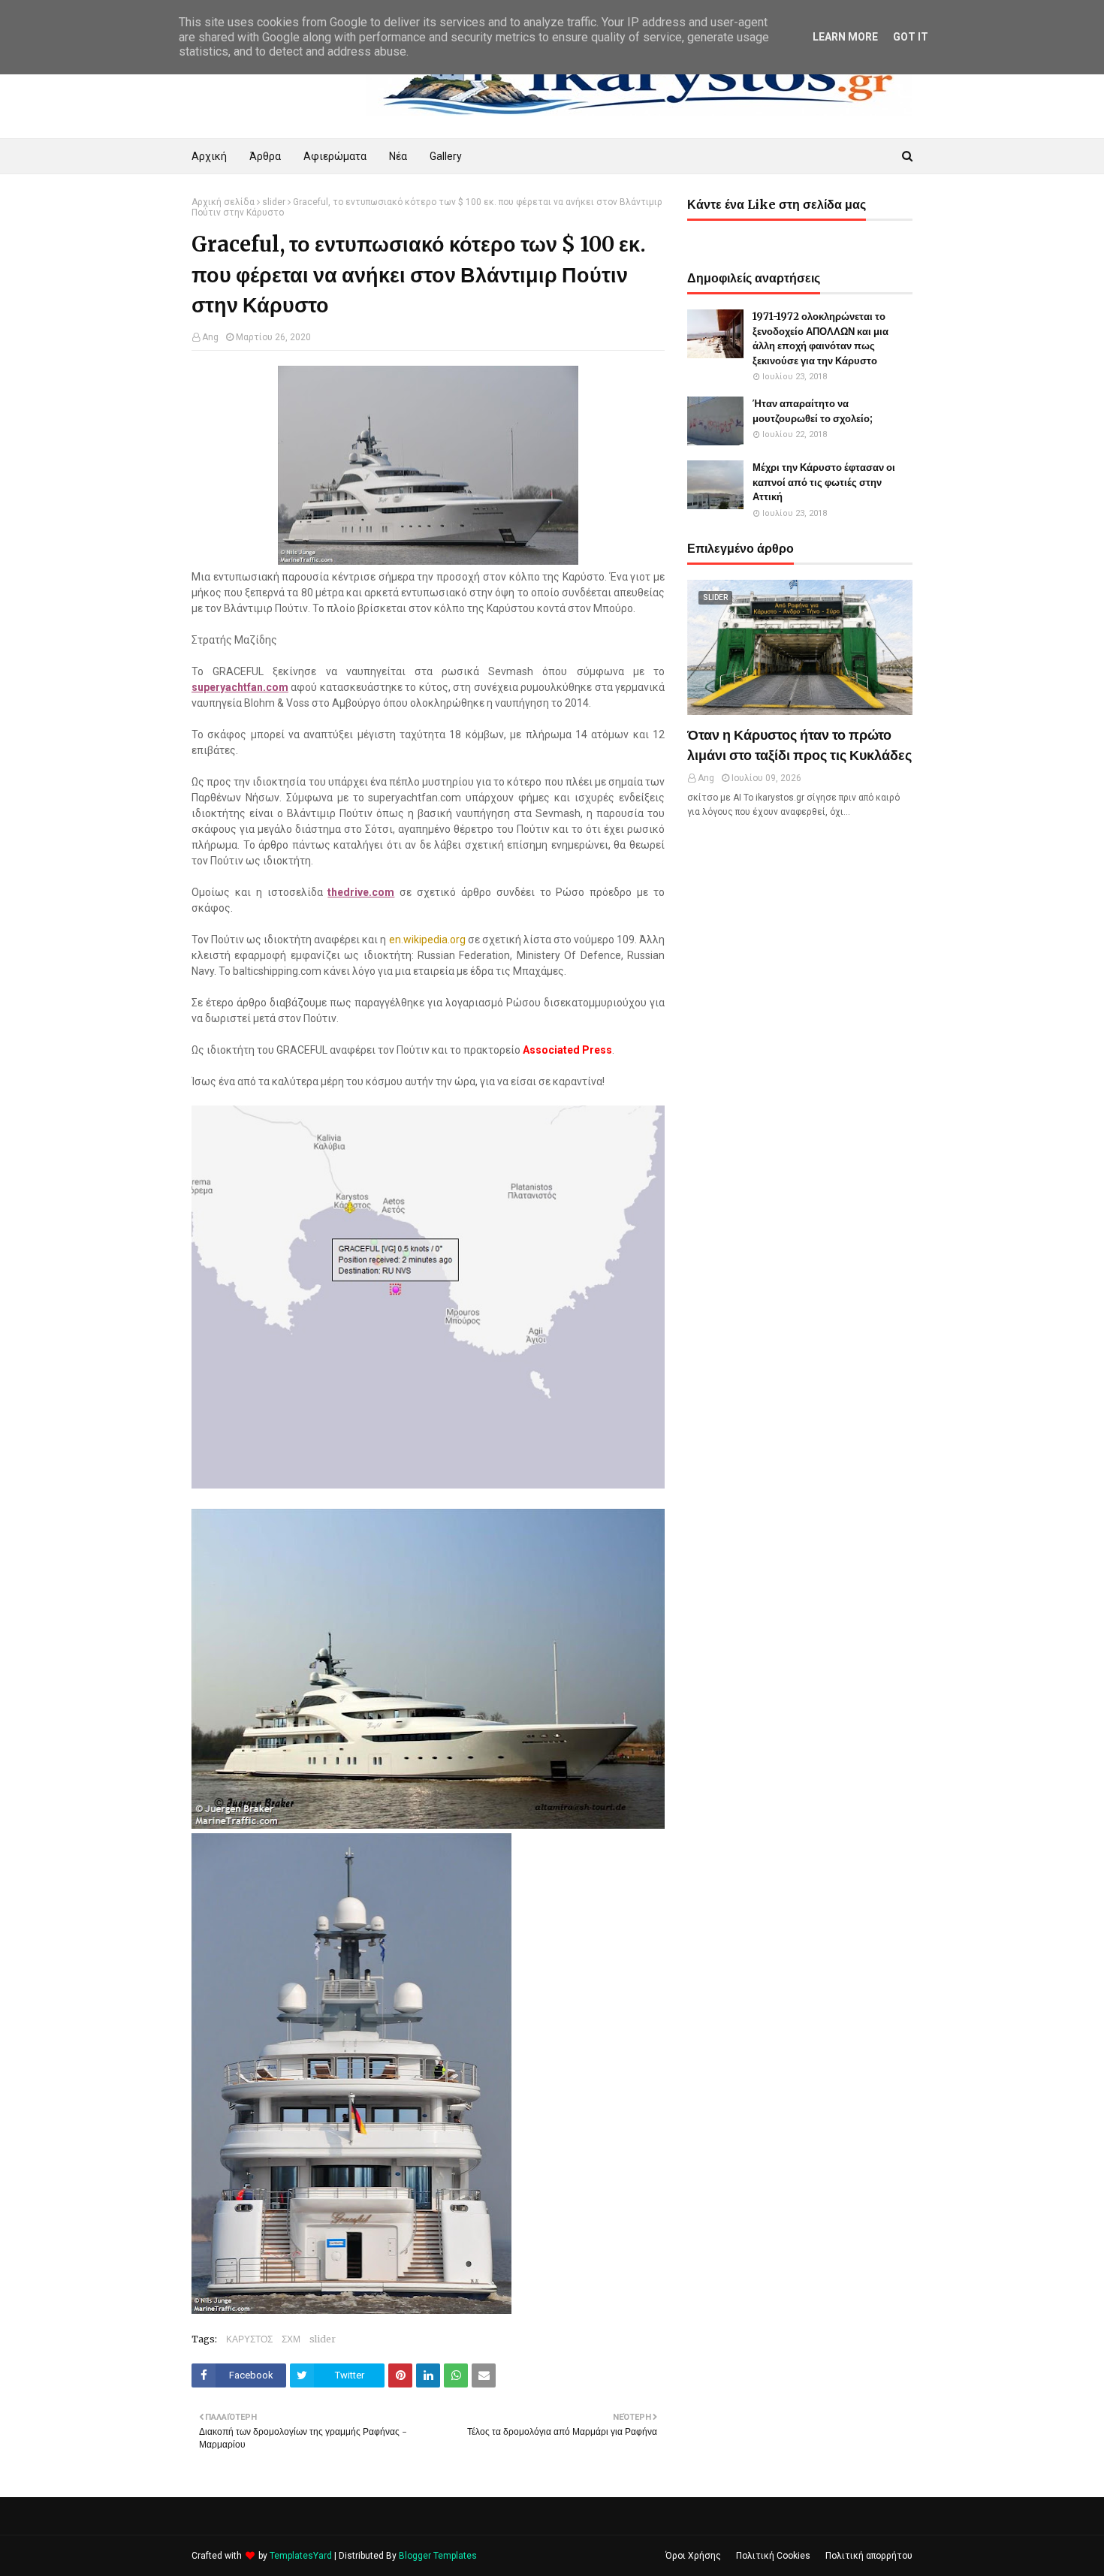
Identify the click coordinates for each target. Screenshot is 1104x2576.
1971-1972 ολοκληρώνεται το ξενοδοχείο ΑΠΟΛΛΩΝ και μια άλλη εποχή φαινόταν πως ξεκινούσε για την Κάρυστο (820, 339)
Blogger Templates (438, 2556)
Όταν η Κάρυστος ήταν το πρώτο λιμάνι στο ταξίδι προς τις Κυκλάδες (799, 745)
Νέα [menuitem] (398, 156)
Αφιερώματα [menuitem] (335, 156)
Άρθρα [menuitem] (265, 156)
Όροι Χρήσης (693, 2556)
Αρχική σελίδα (223, 202)
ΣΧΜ (291, 2339)
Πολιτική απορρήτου (869, 2556)
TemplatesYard (301, 2556)
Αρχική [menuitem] (209, 156)
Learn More (845, 37)
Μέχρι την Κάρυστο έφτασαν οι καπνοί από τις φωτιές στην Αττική (824, 482)
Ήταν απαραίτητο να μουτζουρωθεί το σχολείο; (813, 411)
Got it (911, 37)
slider (274, 202)
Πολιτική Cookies (773, 2556)
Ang (210, 337)
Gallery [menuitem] (446, 156)
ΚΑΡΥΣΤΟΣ (249, 2339)
